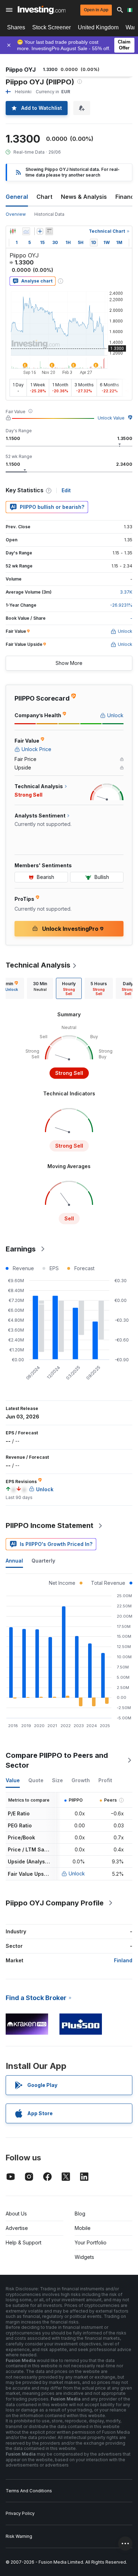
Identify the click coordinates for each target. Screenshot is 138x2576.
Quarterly (43, 1561)
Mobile (83, 2228)
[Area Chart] (26, 231)
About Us (16, 2214)
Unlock (77, 1873)
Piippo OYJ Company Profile (55, 1903)
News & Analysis (84, 197)
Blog (80, 2214)
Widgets (84, 2257)
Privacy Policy (20, 2513)
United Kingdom (98, 27)
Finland (123, 1960)
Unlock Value (111, 418)
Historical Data (49, 214)
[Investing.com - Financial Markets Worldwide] (42, 10)
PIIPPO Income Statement (50, 1525)
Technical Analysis (38, 965)
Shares (16, 27)
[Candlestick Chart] (13, 231)
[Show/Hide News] (49, 231)
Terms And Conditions (29, 2491)
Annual (14, 1561)
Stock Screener (51, 27)
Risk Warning (19, 2536)
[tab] (40, 988)
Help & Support (24, 2242)
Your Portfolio (91, 2242)
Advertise (17, 2228)
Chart (44, 197)
